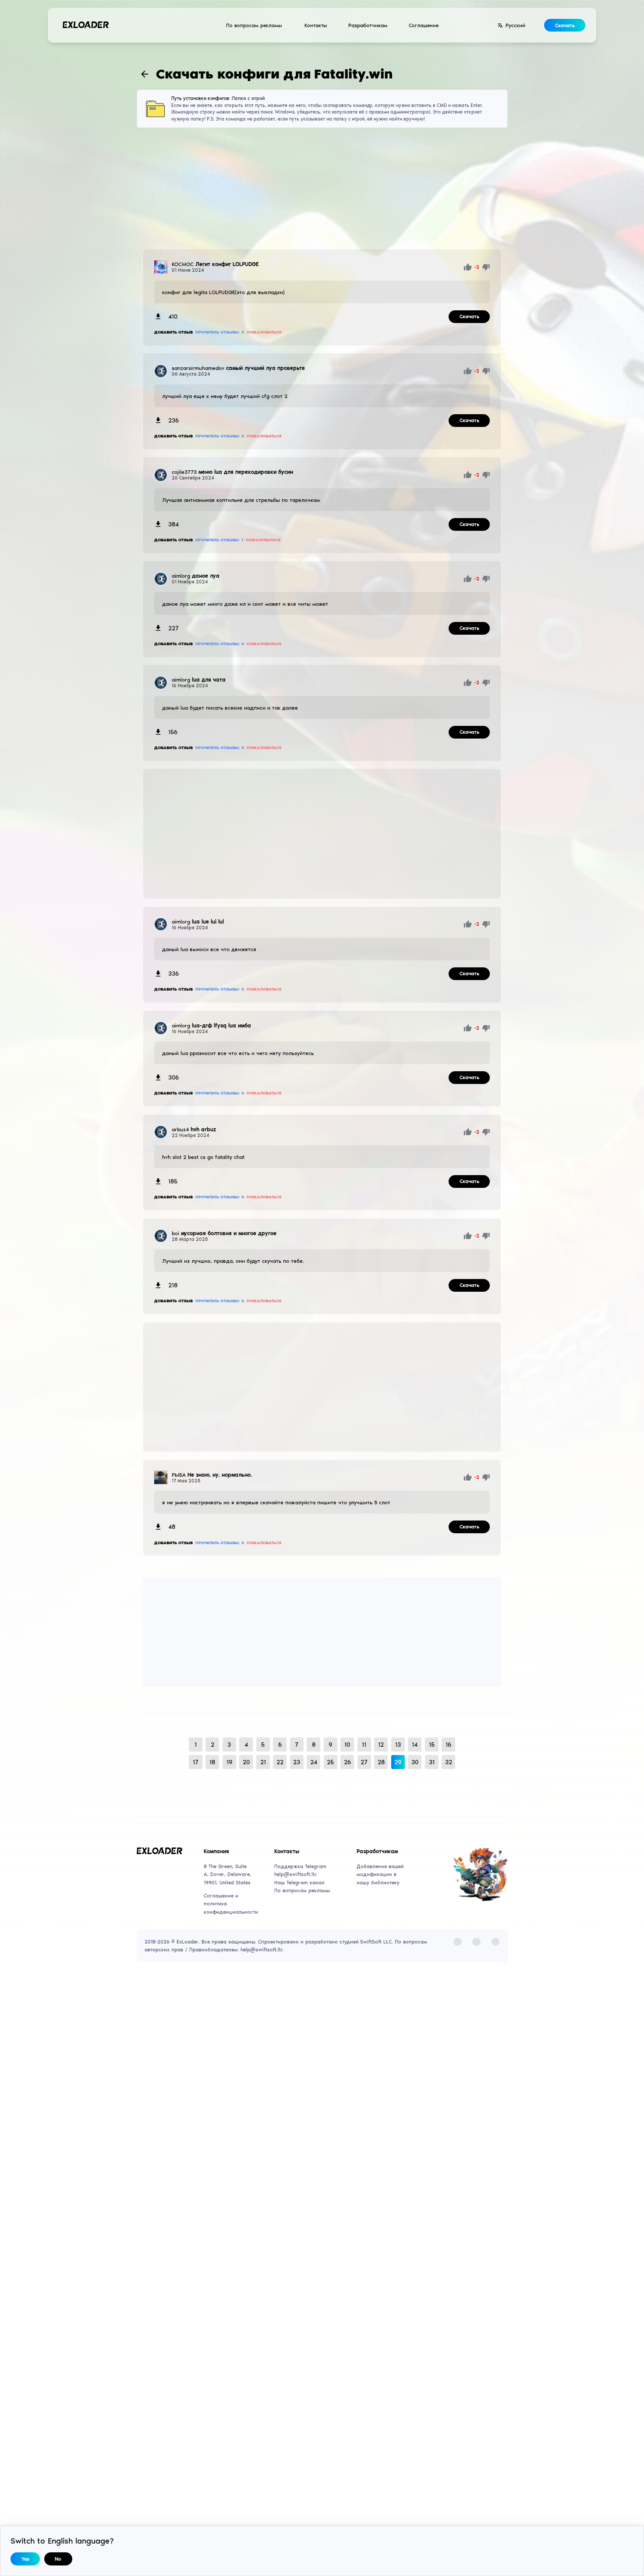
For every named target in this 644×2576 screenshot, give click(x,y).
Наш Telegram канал (299, 1883)
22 (280, 1762)
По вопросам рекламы (254, 25)
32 (449, 1762)
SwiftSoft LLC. (377, 1942)
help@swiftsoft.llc (295, 1874)
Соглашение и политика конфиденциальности (228, 1904)
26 (347, 1762)
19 (229, 1762)
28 (381, 1762)
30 (415, 1762)
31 (432, 1762)
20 (246, 1762)
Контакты (316, 25)
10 (347, 1745)
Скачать (565, 25)
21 (263, 1762)
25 (330, 1762)
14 (415, 1745)
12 (381, 1745)
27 (364, 1762)
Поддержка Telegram (300, 1866)
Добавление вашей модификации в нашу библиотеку (380, 1874)
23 (297, 1762)
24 (314, 1762)
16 (448, 1745)
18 (212, 1762)
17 (196, 1762)
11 (364, 1745)
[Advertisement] (322, 189)
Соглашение (424, 25)
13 (398, 1745)
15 (432, 1745)
